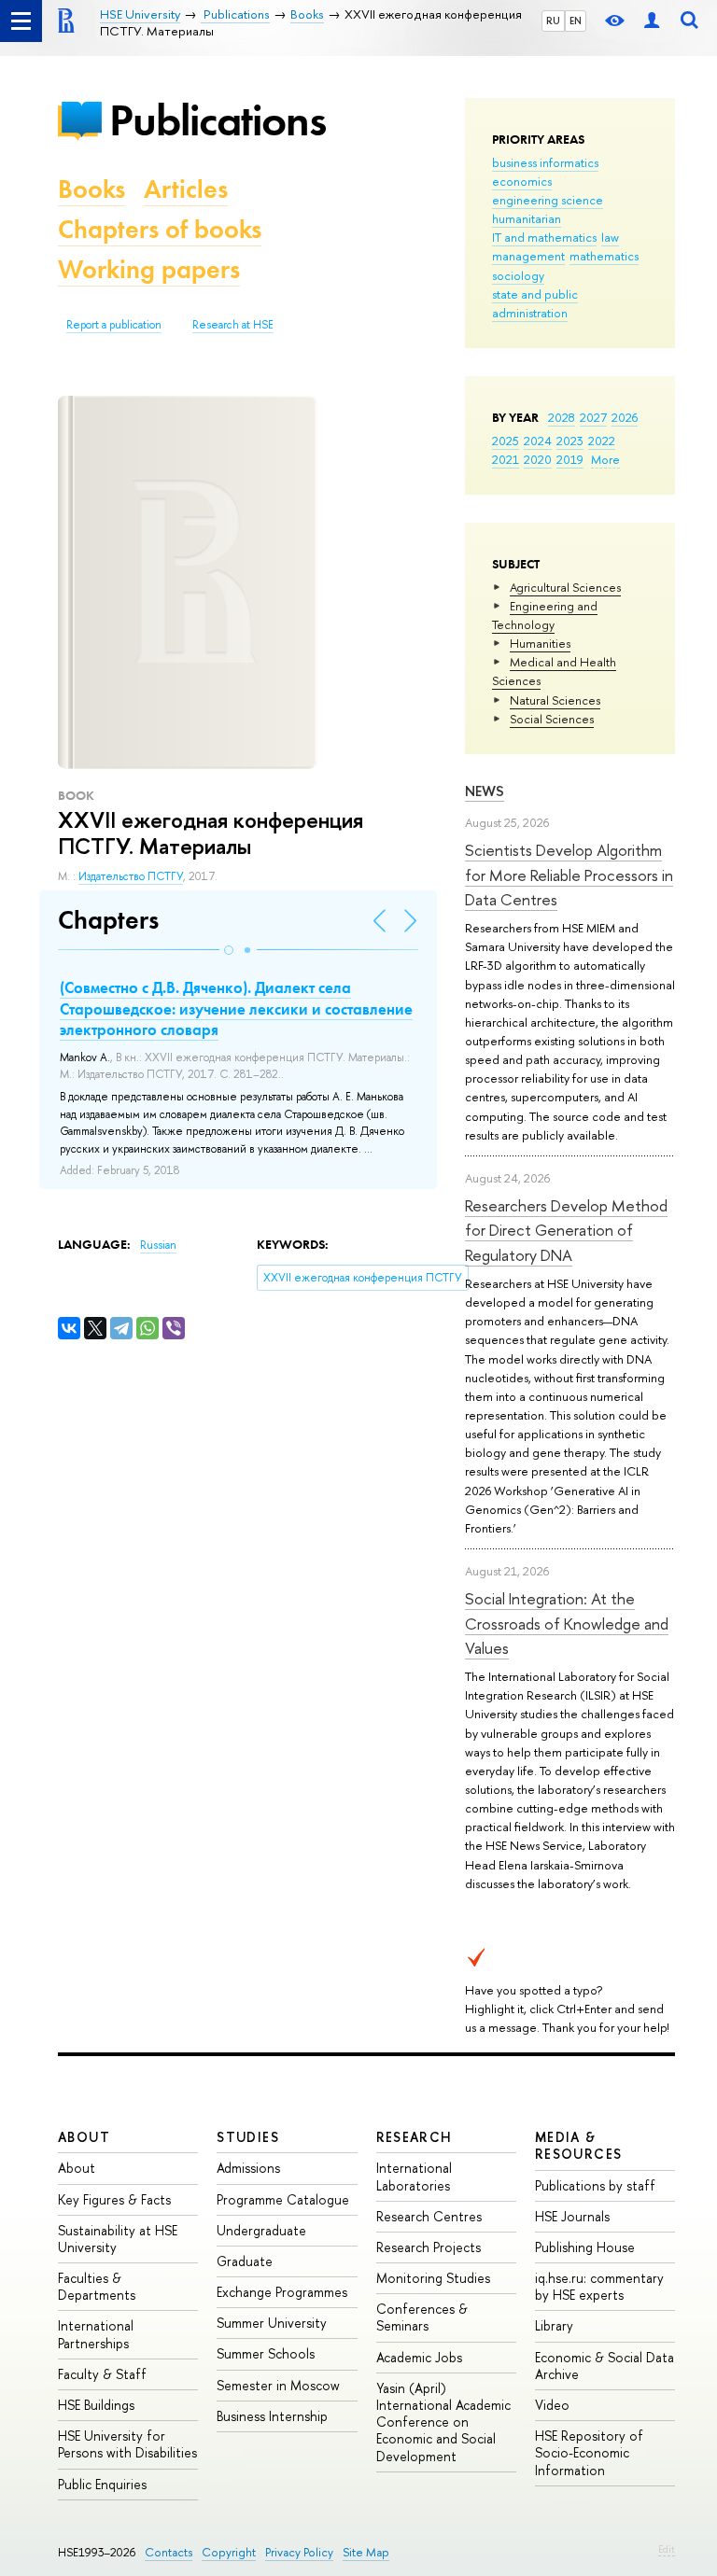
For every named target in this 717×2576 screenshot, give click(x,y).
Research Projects (429, 2247)
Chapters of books (160, 229)
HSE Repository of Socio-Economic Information (589, 2452)
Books (91, 189)
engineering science (548, 200)
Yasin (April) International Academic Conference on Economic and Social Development (443, 2422)
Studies (248, 2137)
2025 (506, 441)
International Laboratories (414, 2176)
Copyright (229, 2552)
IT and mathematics (544, 237)
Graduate (245, 2261)
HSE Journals (572, 2216)
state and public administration (535, 303)
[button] (229, 950)
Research (415, 2137)
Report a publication (114, 325)
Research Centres (429, 2216)
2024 (538, 441)
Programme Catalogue (283, 2199)
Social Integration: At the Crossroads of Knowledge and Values (567, 1623)
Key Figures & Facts (114, 2199)
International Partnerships (96, 2334)
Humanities (540, 643)
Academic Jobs (419, 2357)
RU (553, 21)
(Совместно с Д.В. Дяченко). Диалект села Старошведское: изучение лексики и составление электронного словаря (236, 1008)
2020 (538, 459)
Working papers (149, 269)
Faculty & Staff (102, 2374)
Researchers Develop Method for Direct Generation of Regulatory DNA (566, 1230)
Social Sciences (552, 719)
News (485, 791)
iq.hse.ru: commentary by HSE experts (599, 2286)
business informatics (545, 162)
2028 (562, 417)
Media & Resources (579, 2145)
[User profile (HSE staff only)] (652, 21)
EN (576, 21)
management (528, 256)
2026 (625, 417)
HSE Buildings (96, 2405)
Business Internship (272, 2416)
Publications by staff (595, 2185)
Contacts (169, 2552)
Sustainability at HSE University (118, 2239)
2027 (593, 417)
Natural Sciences (555, 700)
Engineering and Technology (545, 615)
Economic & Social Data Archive (605, 2366)
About (84, 2137)
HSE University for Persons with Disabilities (127, 2444)
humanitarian (527, 218)
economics (522, 181)
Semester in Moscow (278, 2385)
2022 (602, 441)
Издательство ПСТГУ (131, 876)
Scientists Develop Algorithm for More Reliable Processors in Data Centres (569, 875)
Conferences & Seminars (422, 2317)
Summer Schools (266, 2353)
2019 (570, 459)
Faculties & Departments (97, 2286)
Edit (667, 2549)
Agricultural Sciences (565, 587)
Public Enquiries (102, 2484)
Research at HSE (233, 325)
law (610, 237)
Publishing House (585, 2247)
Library (554, 2325)
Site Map (366, 2552)
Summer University (272, 2323)
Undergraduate (261, 2230)
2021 (506, 459)
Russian (158, 1245)
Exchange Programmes (282, 2292)
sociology (518, 275)
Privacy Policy (299, 2552)
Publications (218, 120)
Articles (186, 189)
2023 (570, 441)
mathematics (604, 256)
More (605, 459)
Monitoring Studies (433, 2278)
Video (552, 2405)
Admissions (248, 2168)
